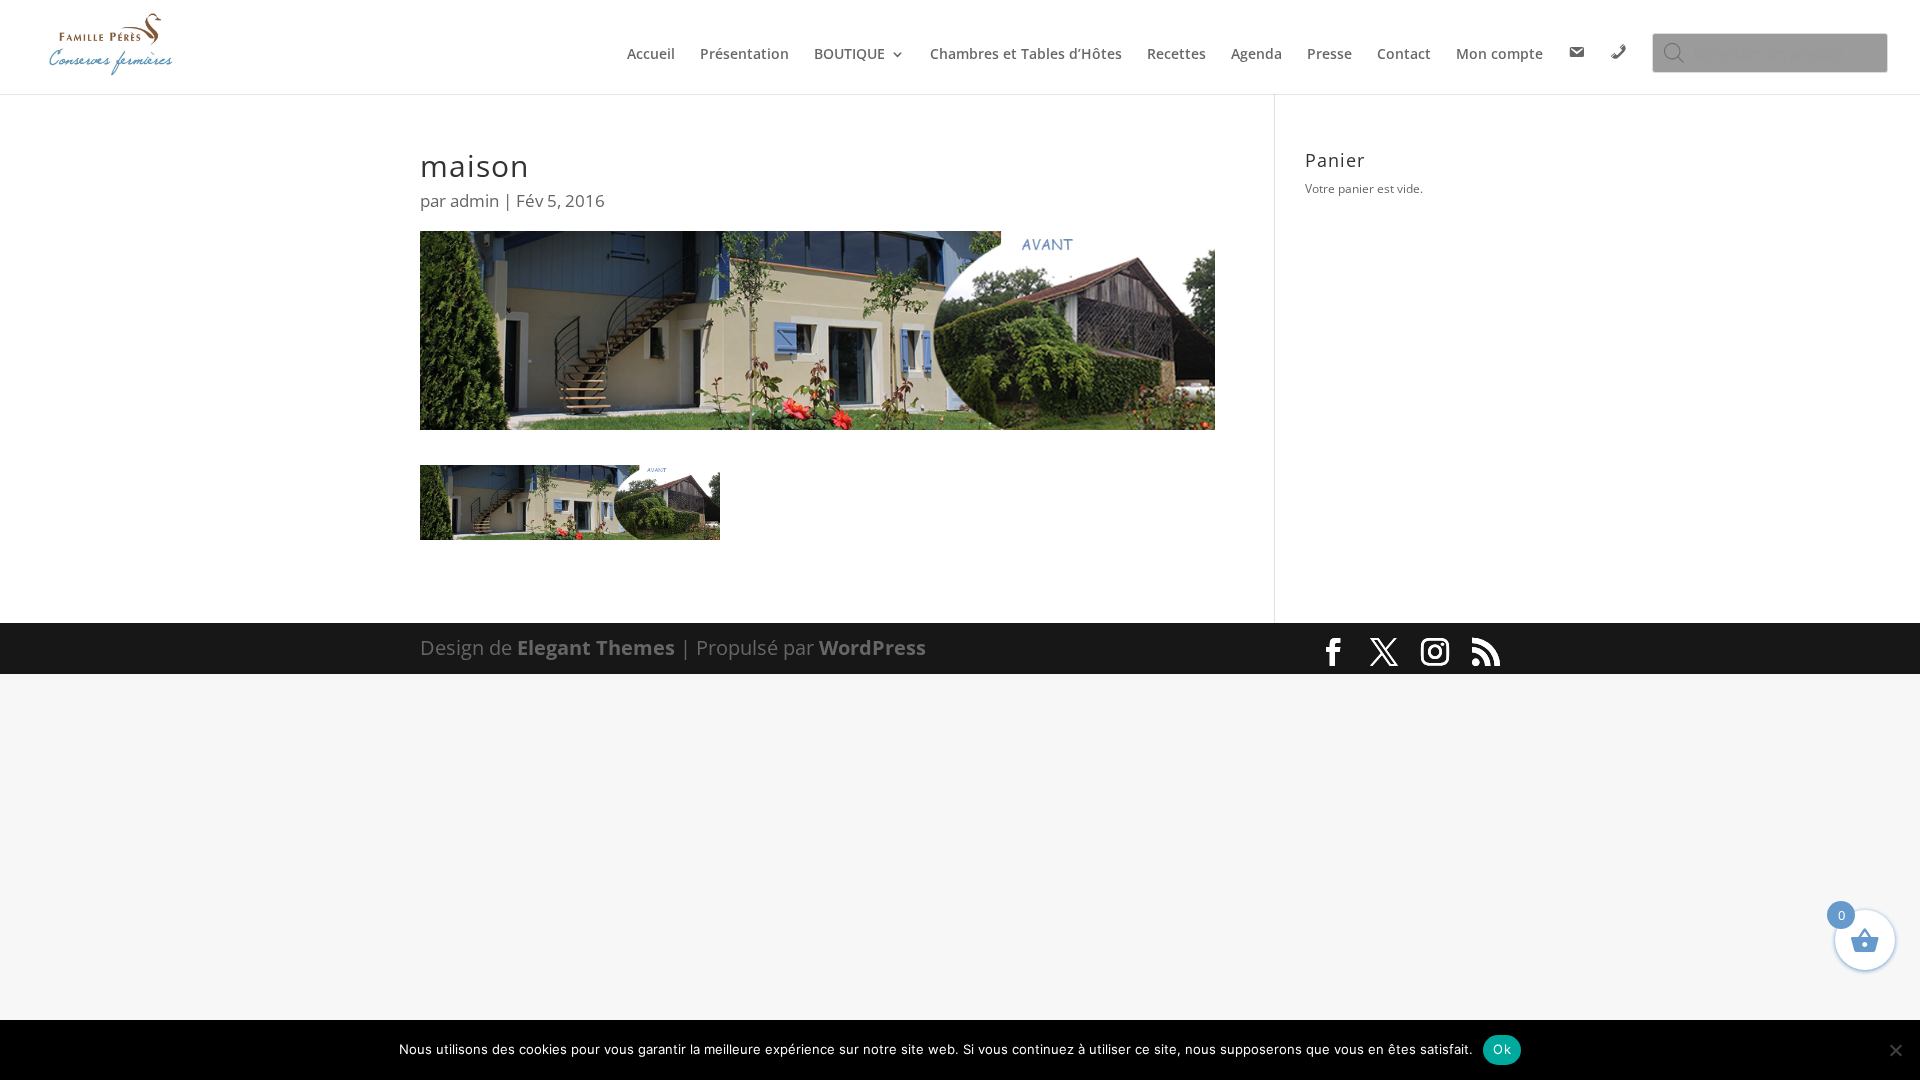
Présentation (744, 55)
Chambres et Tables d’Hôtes (1026, 55)
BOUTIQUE (849, 55)
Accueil (651, 55)
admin (474, 200)
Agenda (1256, 55)
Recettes (1176, 55)
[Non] (1895, 1050)
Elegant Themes (596, 647)
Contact (1404, 55)
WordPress (872, 647)
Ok (1502, 1049)
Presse (1329, 55)
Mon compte (1499, 55)
